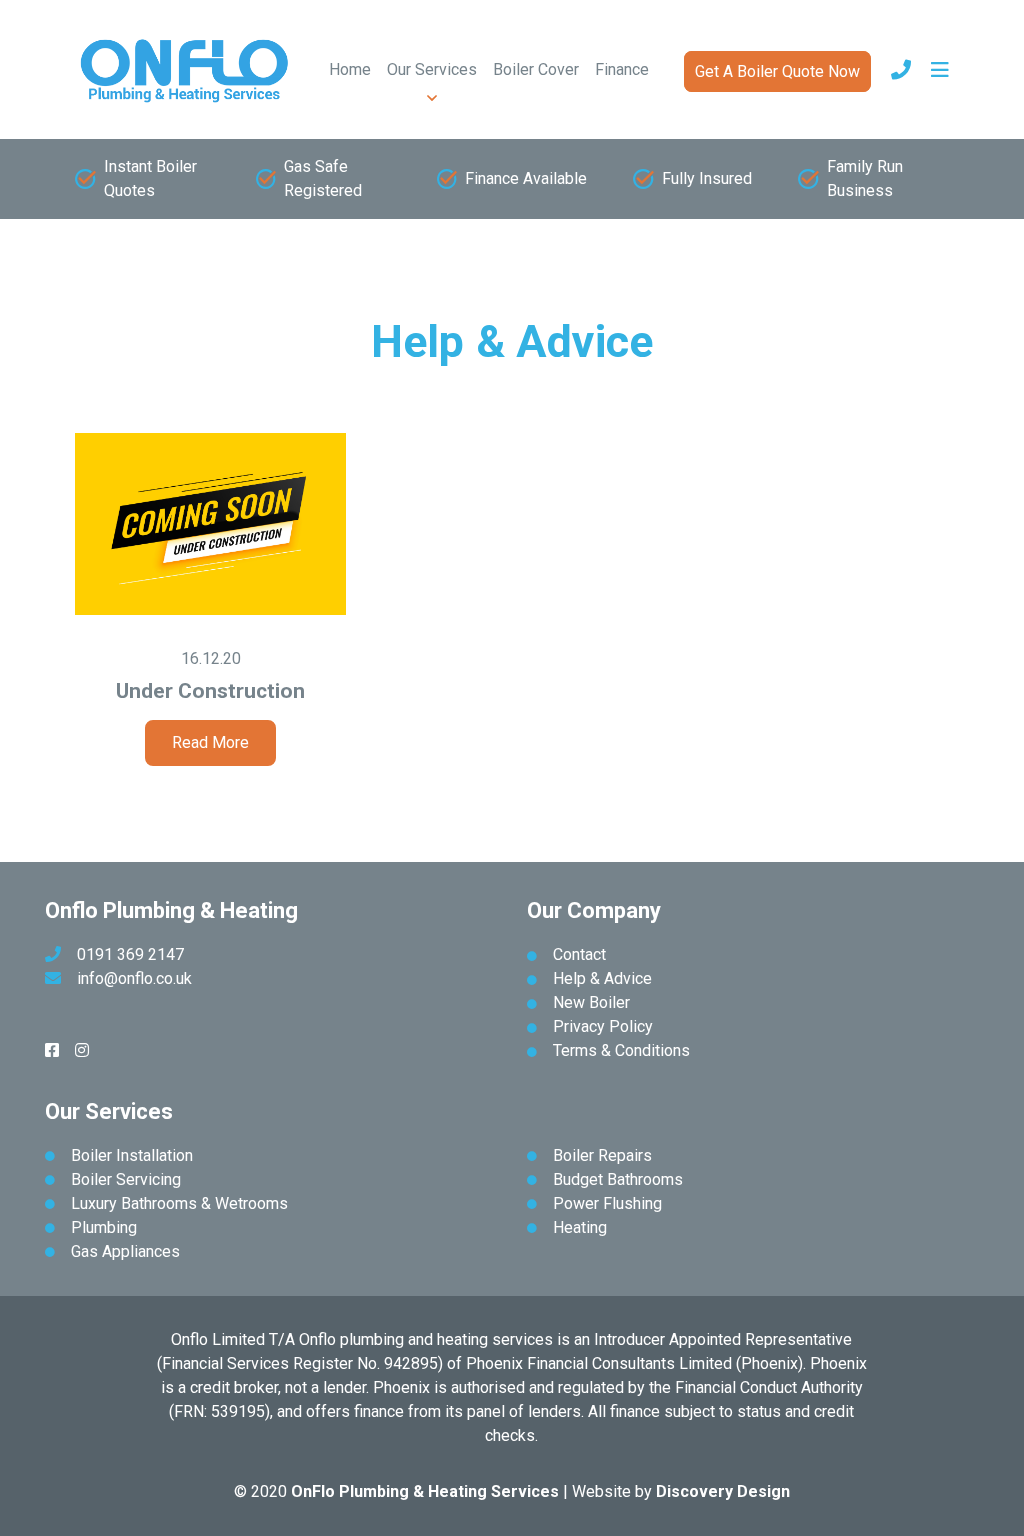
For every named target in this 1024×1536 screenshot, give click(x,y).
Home (350, 69)
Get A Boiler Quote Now (777, 71)
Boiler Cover (536, 69)
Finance (622, 69)
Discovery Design (723, 1491)
